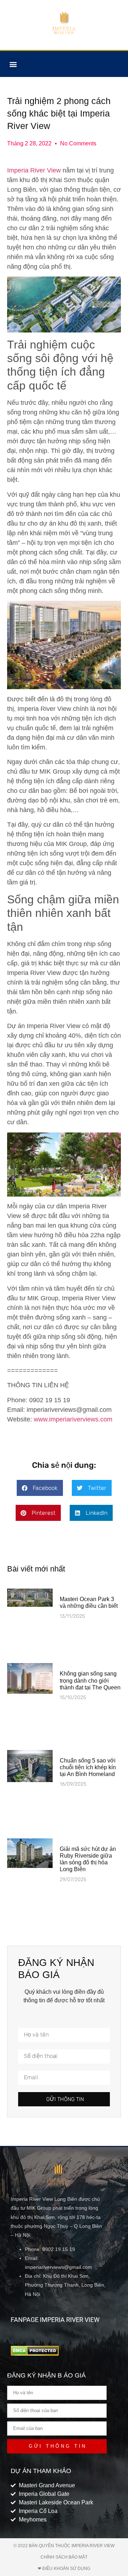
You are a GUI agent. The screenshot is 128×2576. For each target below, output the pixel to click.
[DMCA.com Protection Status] (35, 2354)
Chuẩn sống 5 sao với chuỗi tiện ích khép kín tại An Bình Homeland (88, 1767)
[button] (13, 64)
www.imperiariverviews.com (73, 1419)
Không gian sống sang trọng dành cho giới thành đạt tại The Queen (90, 1680)
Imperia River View (34, 170)
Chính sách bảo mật (64, 2557)
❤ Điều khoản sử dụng (64, 2569)
